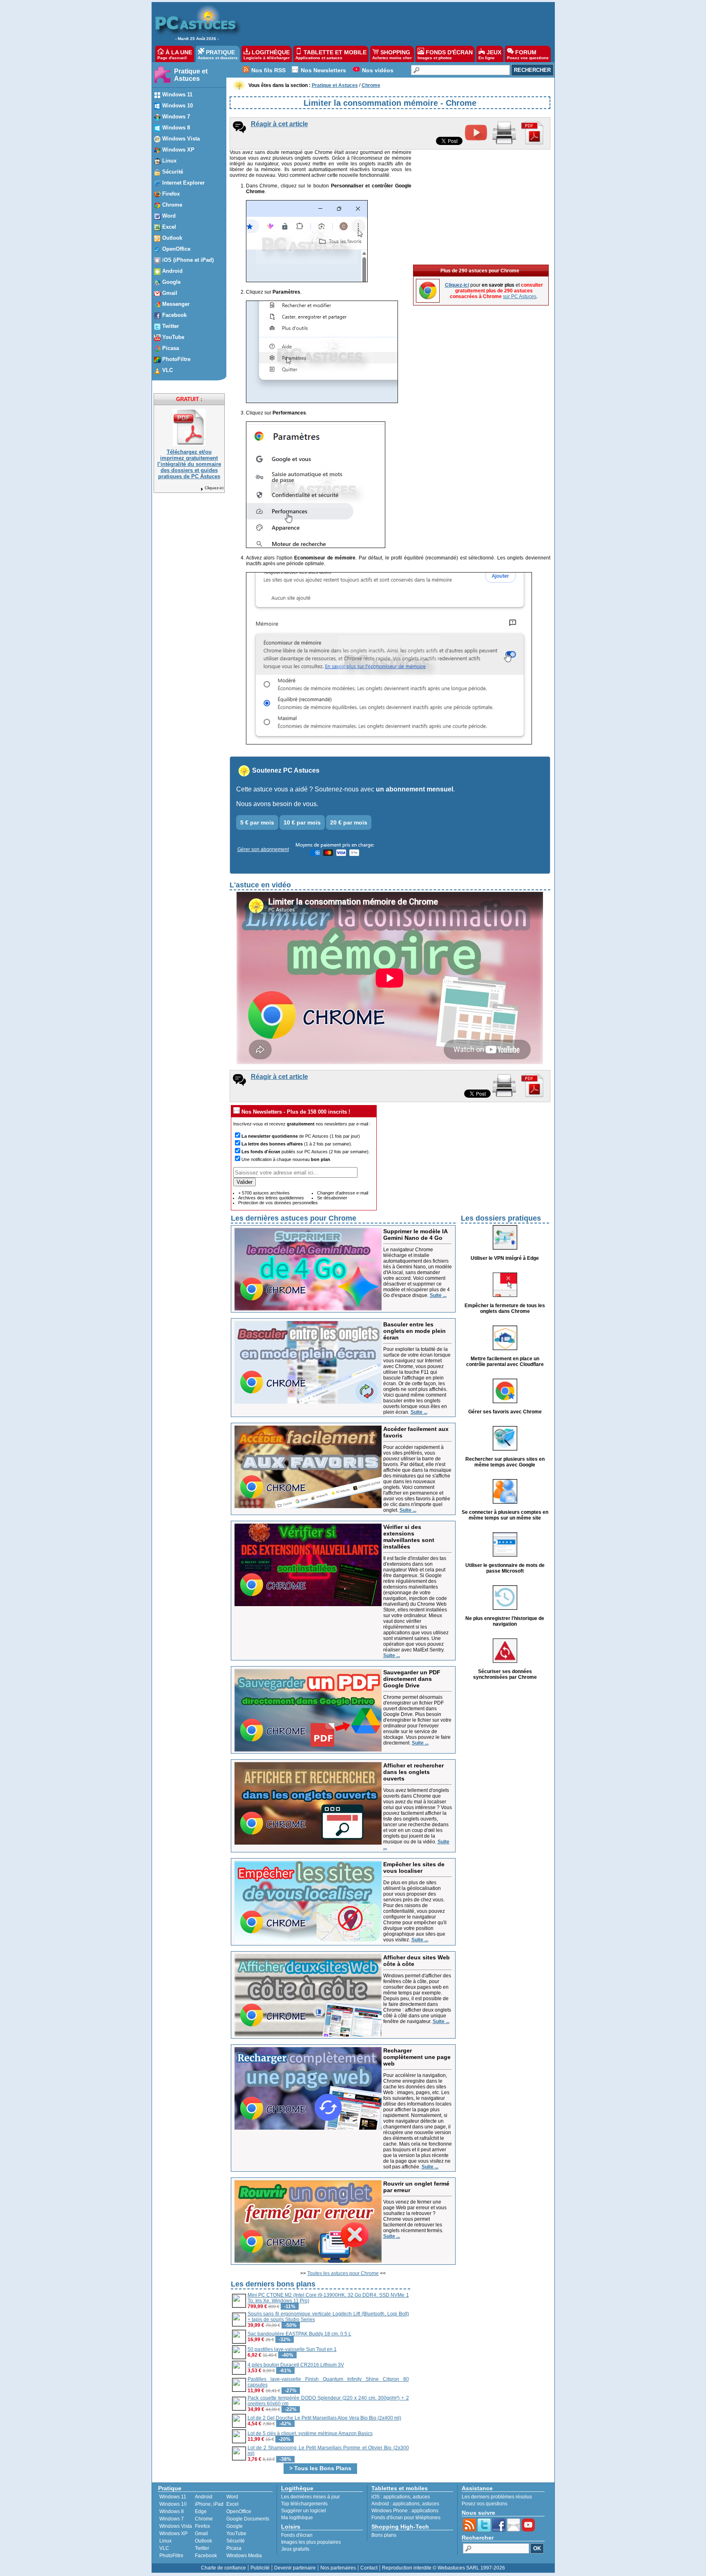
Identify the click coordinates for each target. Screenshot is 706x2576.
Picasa (234, 2548)
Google (235, 2526)
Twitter (202, 2548)
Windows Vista (176, 2526)
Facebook (206, 2556)
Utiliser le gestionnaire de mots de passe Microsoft (505, 1568)
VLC (164, 2548)
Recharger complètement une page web (417, 2057)
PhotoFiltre (171, 2556)
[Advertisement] (393, 23)
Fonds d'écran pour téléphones (406, 2518)
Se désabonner (332, 1198)
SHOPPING (392, 55)
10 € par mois (302, 822)
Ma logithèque (297, 2518)
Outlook (203, 2541)
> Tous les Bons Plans (320, 2468)
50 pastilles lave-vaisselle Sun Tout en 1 (292, 2349)
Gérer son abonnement (263, 849)
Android (204, 2497)
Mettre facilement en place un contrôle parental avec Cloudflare (505, 1362)
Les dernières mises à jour (311, 2497)
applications (397, 2497)
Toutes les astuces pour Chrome (343, 2273)
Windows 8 (172, 2511)
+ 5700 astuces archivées (264, 1193)
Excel (232, 2504)
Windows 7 (172, 2519)
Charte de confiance (223, 2568)
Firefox (202, 2526)
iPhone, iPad (209, 2504)
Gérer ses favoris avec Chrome (505, 1412)
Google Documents (248, 2519)
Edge (201, 2511)
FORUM (528, 55)
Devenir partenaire (295, 2568)
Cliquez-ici (214, 488)
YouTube (236, 2534)
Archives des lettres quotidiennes (271, 1198)
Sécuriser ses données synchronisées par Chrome (505, 1674)
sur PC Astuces (520, 296)
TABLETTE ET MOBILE (331, 55)
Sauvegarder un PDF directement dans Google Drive (412, 1679)
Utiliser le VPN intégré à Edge (505, 1258)
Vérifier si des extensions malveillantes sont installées (409, 1537)
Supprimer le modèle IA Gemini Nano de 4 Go (415, 1235)
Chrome (204, 2519)
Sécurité (236, 2541)
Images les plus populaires (311, 2542)
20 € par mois (349, 822)
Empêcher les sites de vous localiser (414, 1867)
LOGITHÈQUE (267, 55)
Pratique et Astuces (191, 75)
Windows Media (244, 2556)
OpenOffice (239, 2511)
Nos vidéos (378, 70)
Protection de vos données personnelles (278, 1203)
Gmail (201, 2534)
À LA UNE (175, 55)
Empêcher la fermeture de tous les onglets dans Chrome (505, 1308)
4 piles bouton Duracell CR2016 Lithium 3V (296, 2365)
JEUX (490, 55)
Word (232, 2497)
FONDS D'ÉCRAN (445, 55)
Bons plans (384, 2535)
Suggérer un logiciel (304, 2511)
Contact (369, 2568)
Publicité (260, 2568)
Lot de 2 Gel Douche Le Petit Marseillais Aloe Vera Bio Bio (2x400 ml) (324, 2418)
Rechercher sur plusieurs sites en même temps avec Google (505, 1462)
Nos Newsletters (323, 70)
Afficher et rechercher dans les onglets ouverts (413, 1772)
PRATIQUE (218, 55)
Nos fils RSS (268, 70)
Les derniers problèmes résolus (497, 2497)
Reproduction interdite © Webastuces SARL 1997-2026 (443, 2568)
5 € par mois (257, 822)
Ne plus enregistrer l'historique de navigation (505, 1621)
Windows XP (173, 2534)
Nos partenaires (338, 2568)
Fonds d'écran (297, 2535)
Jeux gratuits (295, 2549)
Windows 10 (173, 2504)
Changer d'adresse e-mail (343, 1193)
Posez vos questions (485, 2504)
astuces (421, 2497)
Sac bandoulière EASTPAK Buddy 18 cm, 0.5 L (299, 2334)
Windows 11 (173, 2497)
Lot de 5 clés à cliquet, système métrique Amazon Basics (310, 2433)
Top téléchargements (304, 2504)
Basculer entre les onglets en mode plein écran (414, 1331)
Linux (165, 2541)
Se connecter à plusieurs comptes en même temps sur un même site (505, 1515)
